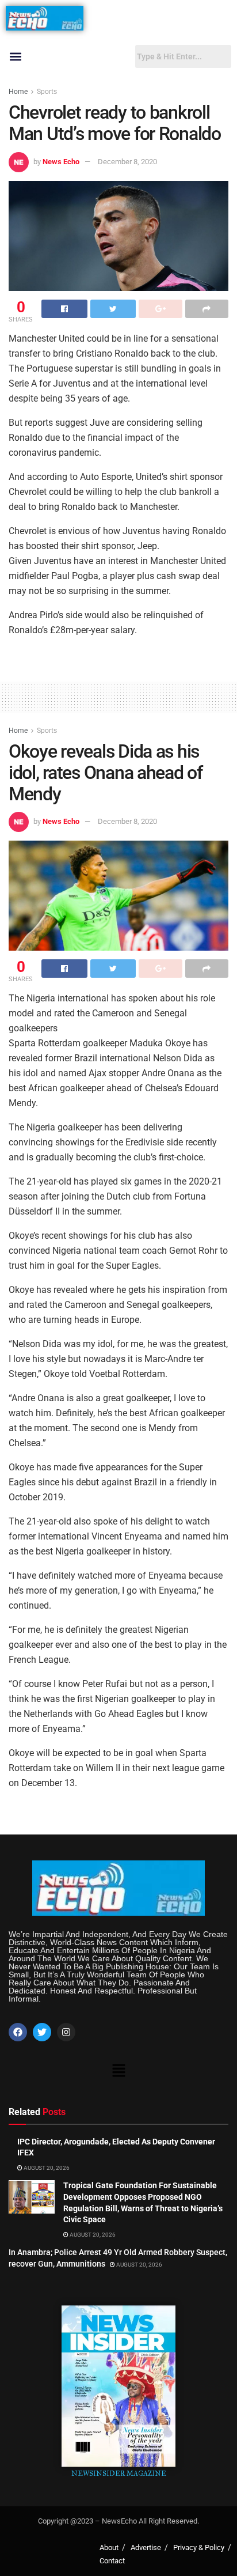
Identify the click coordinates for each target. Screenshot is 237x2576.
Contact (112, 2561)
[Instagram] (66, 2032)
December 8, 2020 (127, 162)
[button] (15, 57)
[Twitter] (42, 2032)
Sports (47, 92)
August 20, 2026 (46, 2168)
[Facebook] (18, 2032)
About (109, 2547)
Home (18, 92)
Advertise (146, 2547)
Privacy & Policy (199, 2547)
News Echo (61, 162)
